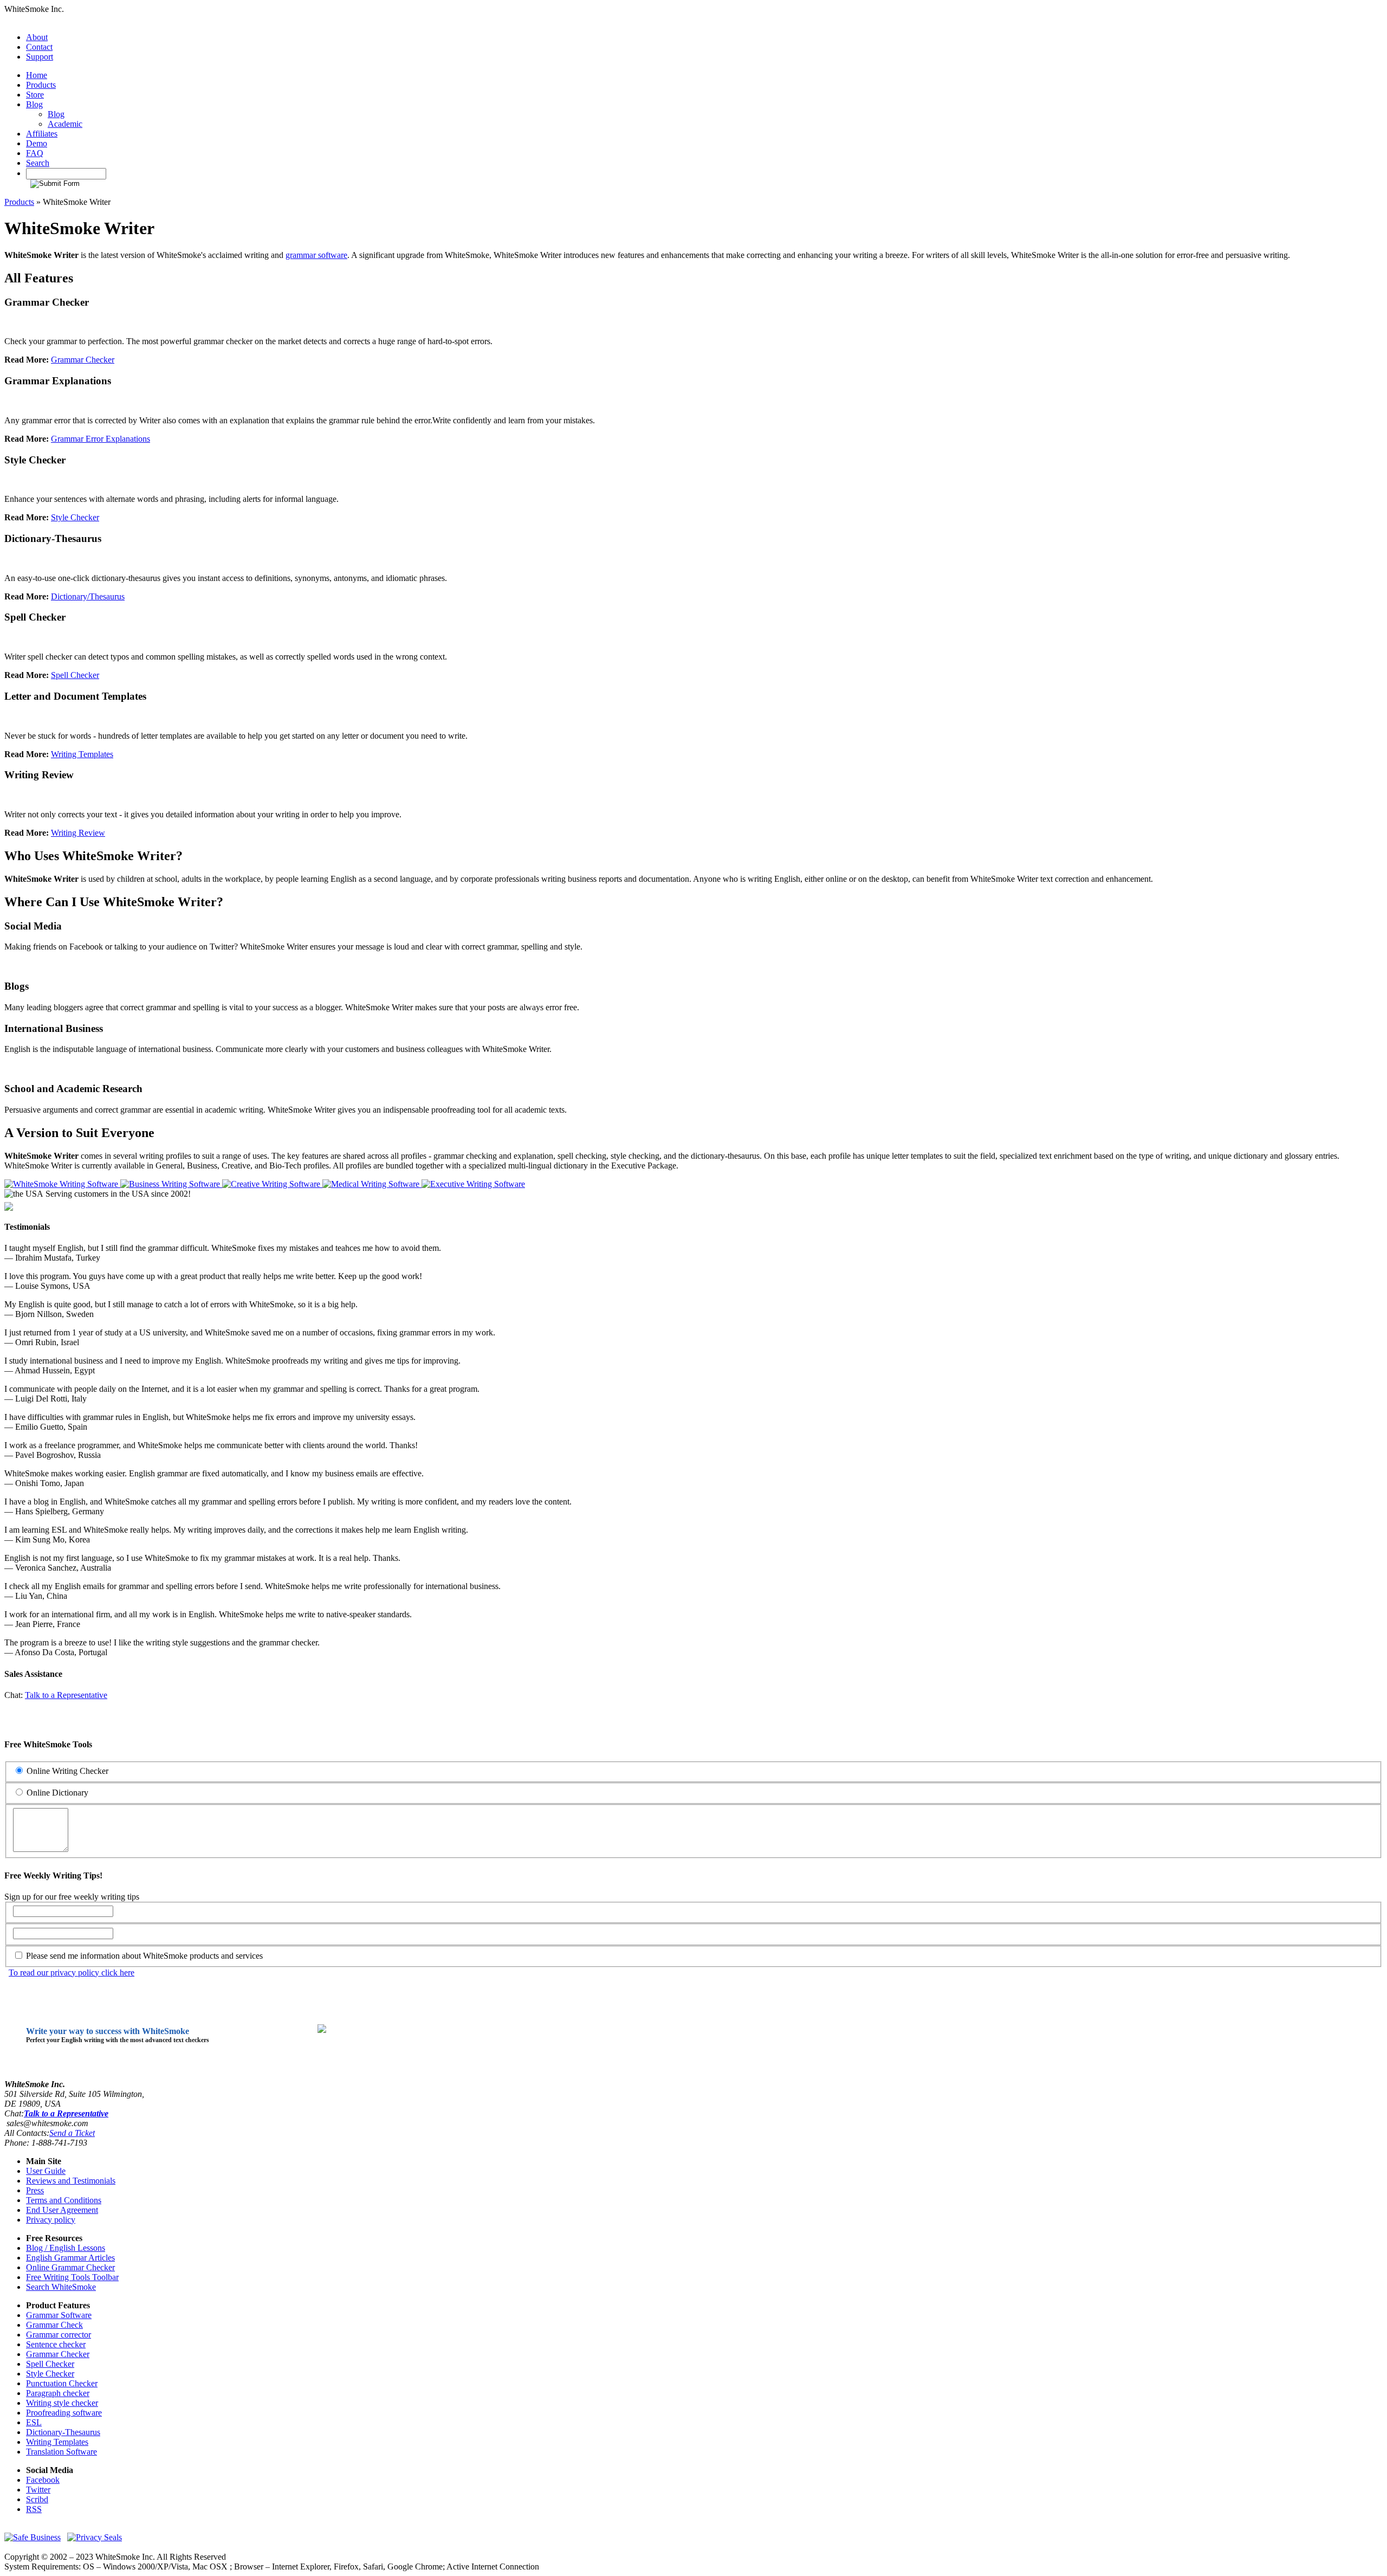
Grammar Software (59, 2315)
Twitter (38, 2490)
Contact (39, 47)
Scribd (37, 2499)
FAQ (35, 153)
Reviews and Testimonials (71, 2181)
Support (40, 57)
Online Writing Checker (66, 1771)
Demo (37, 143)
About (37, 37)
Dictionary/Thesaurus (88, 596)
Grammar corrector (59, 2335)
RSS (34, 2509)
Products (41, 85)
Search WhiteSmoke (61, 2287)
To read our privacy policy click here (72, 1973)
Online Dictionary (56, 1793)
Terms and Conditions (64, 2200)
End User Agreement (62, 2210)
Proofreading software (64, 2413)
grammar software (316, 255)
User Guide (46, 2171)
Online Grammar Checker (70, 2267)
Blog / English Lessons (66, 2248)
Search (38, 163)
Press (35, 2190)
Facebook (43, 2480)
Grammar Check (54, 2325)
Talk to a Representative (66, 1695)
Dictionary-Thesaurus (63, 2432)
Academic (65, 124)
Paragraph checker (58, 2393)
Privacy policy (51, 2220)
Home (37, 75)
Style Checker (75, 517)
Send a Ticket (72, 2133)
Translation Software (61, 2452)
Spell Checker (75, 675)
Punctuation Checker (62, 2383)
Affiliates (42, 134)
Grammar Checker (83, 360)
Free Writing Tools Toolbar (72, 2277)
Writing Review (78, 833)
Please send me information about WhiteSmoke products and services (143, 1956)
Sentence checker (56, 2344)
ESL (34, 2422)
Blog (34, 104)
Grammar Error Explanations (101, 439)
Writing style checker (62, 2403)
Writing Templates (82, 754)
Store (35, 95)
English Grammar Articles (70, 2258)
